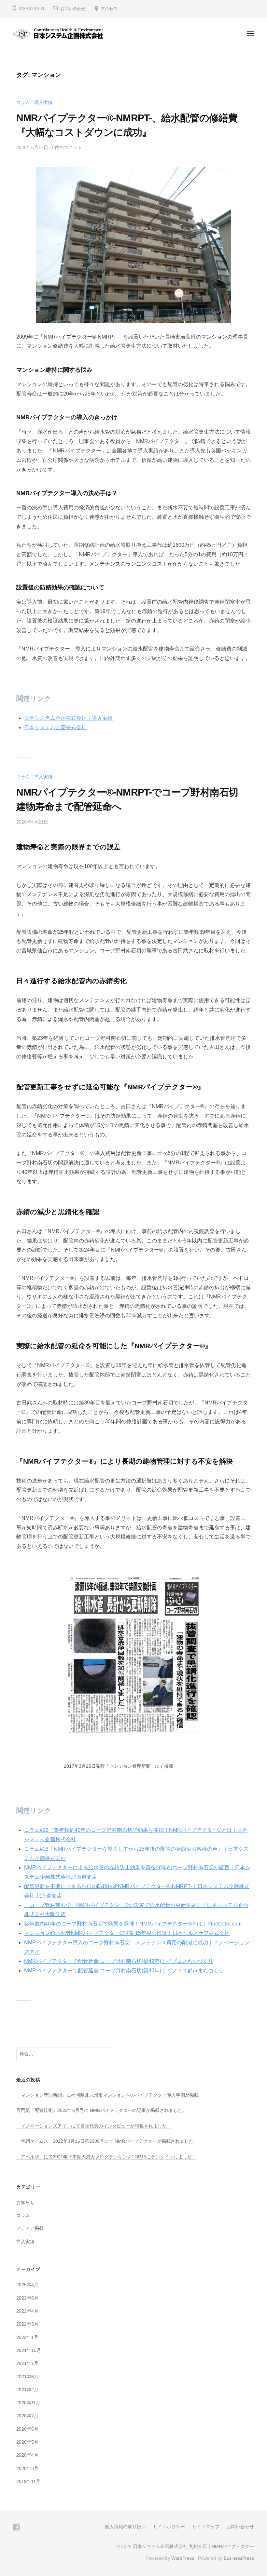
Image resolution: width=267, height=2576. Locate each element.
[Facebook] (16, 2527)
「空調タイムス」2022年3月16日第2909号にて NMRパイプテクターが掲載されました (105, 2141)
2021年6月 (27, 2377)
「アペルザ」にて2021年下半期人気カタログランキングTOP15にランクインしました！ (106, 2157)
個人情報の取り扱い (125, 2527)
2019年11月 (28, 2481)
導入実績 (43, 102)
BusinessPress (239, 2558)
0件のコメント (67, 147)
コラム (23, 102)
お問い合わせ (73, 9)
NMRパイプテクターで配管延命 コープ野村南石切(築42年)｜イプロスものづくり (119, 1961)
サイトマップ (206, 2527)
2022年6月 (27, 2298)
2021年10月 (29, 2350)
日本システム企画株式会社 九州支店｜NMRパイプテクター (193, 2547)
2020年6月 (27, 2429)
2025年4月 (27, 2285)
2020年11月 (28, 2403)
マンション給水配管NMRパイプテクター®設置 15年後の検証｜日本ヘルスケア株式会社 (127, 1933)
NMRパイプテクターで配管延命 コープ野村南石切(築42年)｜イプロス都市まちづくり (124, 1971)
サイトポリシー (169, 2527)
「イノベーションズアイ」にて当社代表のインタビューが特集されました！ (94, 2126)
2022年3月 (27, 2324)
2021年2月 (27, 2390)
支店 (61, 1914)
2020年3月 (27, 2468)
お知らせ (25, 2202)
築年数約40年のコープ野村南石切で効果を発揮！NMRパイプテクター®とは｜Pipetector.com (133, 1924)
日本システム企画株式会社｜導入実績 (68, 718)
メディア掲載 (30, 2228)
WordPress (183, 2558)
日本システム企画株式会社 (55, 727)
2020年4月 (27, 2455)
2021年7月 (27, 2363)
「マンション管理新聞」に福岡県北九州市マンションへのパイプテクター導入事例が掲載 (107, 2095)
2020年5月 (27, 2442)
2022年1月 (27, 2337)
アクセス (109, 9)
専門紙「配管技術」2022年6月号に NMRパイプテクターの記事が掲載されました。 (102, 2110)
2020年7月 (27, 2416)
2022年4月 (27, 2311)
